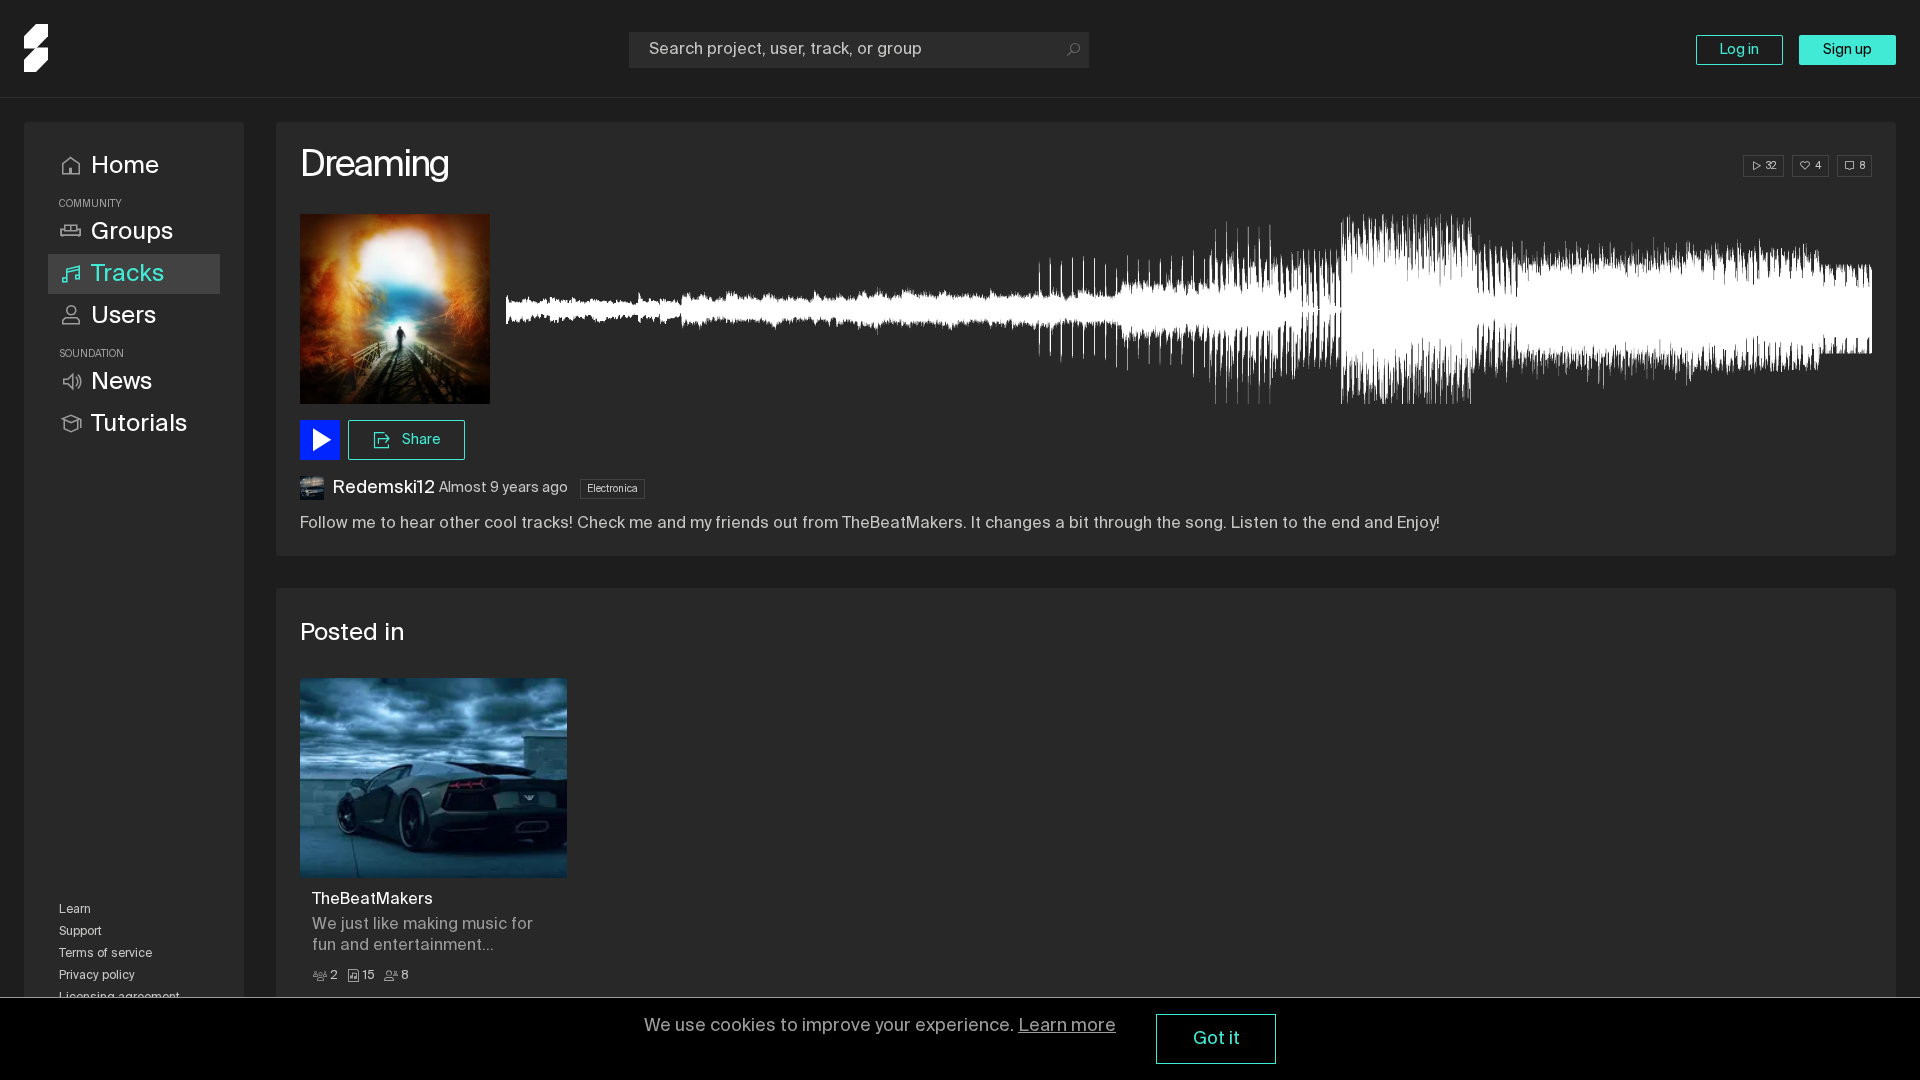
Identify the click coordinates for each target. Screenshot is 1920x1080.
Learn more (1067, 1026)
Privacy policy (97, 976)
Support (80, 932)
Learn (75, 910)
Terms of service (105, 954)
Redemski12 (383, 488)
